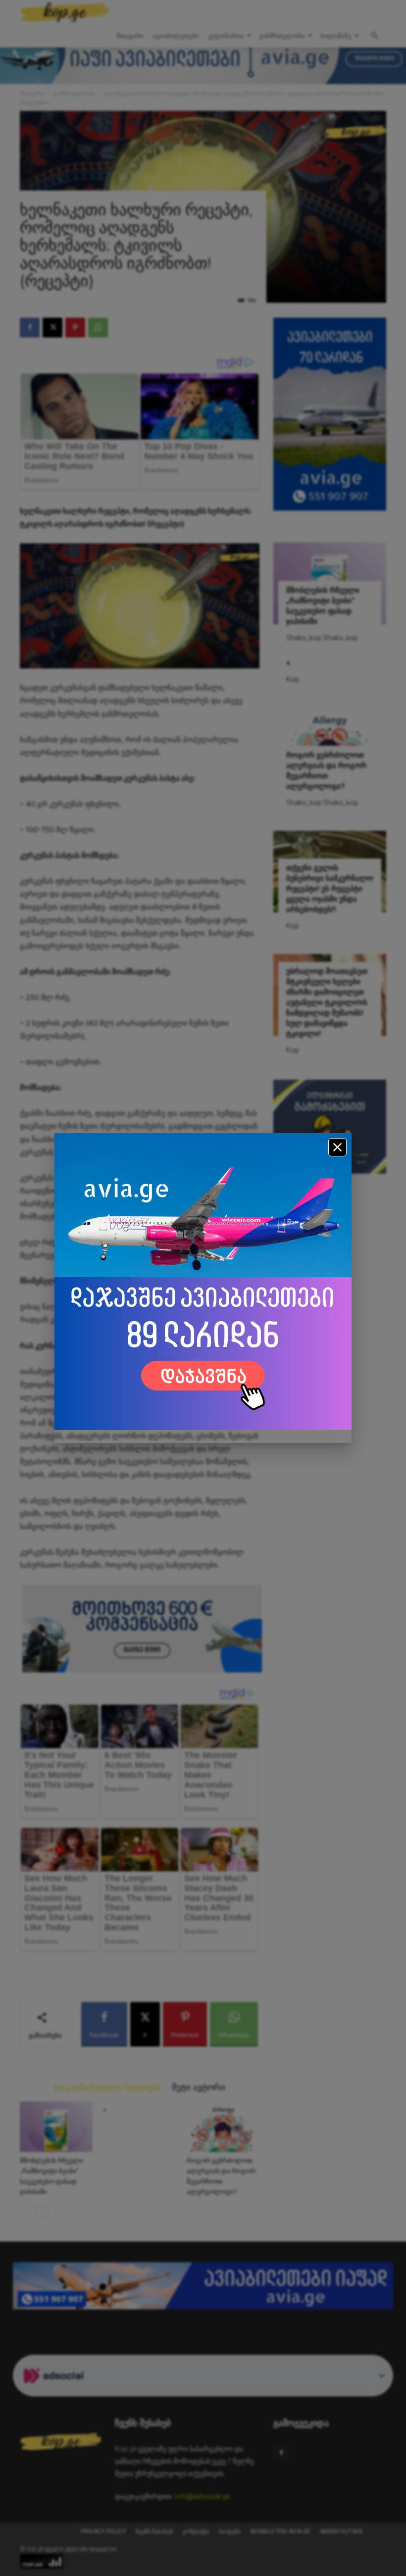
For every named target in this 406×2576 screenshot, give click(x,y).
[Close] (337, 1147)
